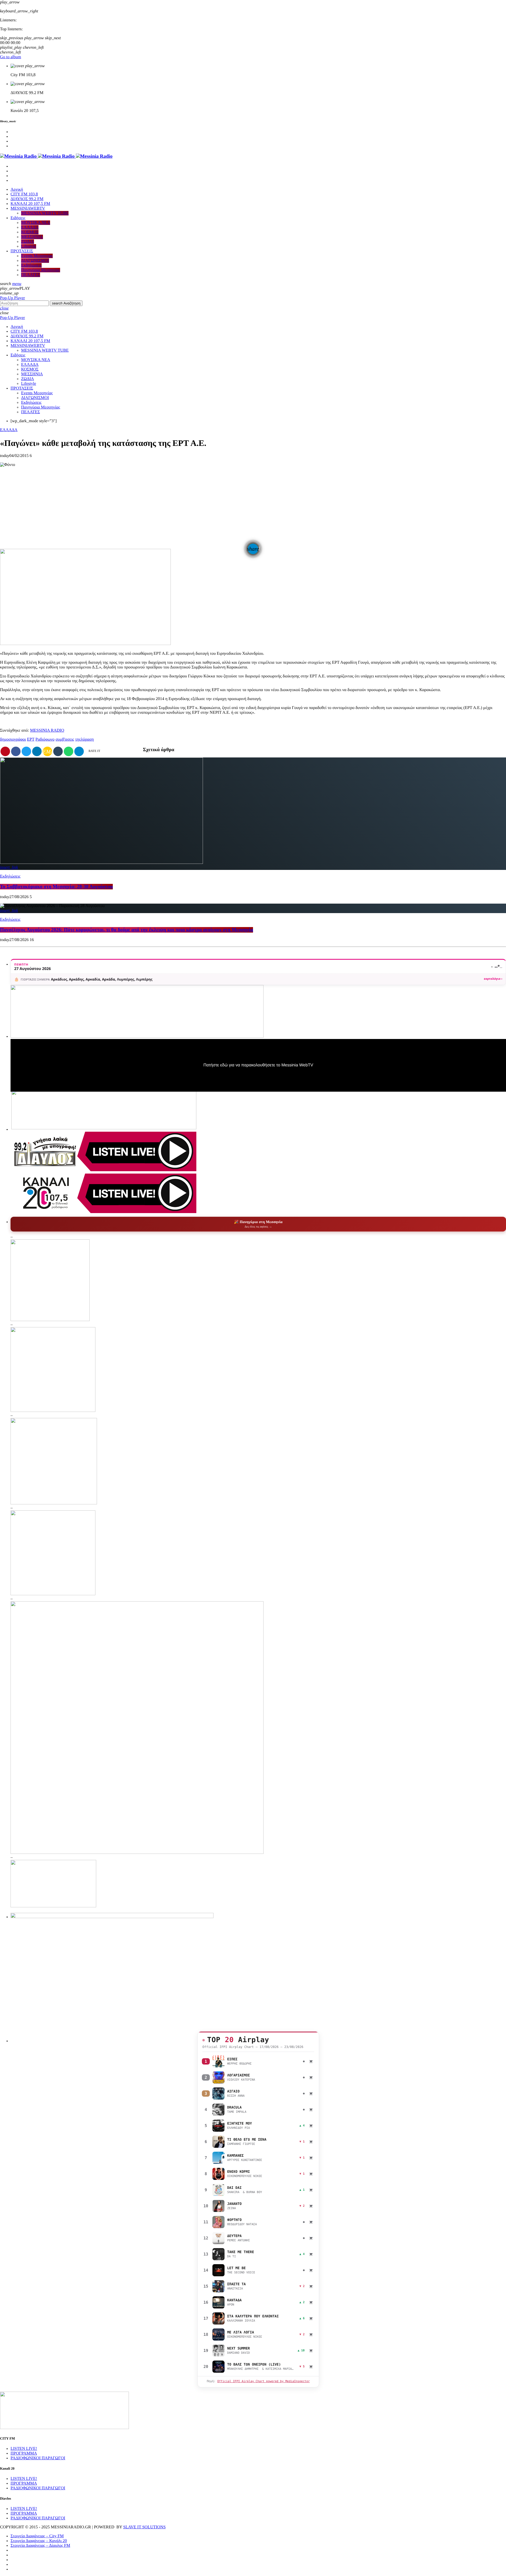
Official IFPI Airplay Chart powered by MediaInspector (263, 2381)
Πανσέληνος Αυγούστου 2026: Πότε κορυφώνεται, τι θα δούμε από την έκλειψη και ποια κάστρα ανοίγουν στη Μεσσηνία (126, 930)
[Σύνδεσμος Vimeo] (56, 156)
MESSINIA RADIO (47, 730)
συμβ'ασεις (65, 739)
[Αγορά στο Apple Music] (311, 2061)
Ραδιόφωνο (45, 739)
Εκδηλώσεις (10, 876)
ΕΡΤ (31, 739)
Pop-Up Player (13, 298)
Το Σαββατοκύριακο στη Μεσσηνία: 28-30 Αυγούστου (56, 887)
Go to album (11, 57)
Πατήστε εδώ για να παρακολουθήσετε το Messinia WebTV (258, 1065)
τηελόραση (84, 739)
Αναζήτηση (66, 303)
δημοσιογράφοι (13, 739)
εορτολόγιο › (493, 979)
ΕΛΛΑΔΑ (9, 430)
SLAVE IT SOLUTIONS (144, 2527)
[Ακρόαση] (218, 2061)
